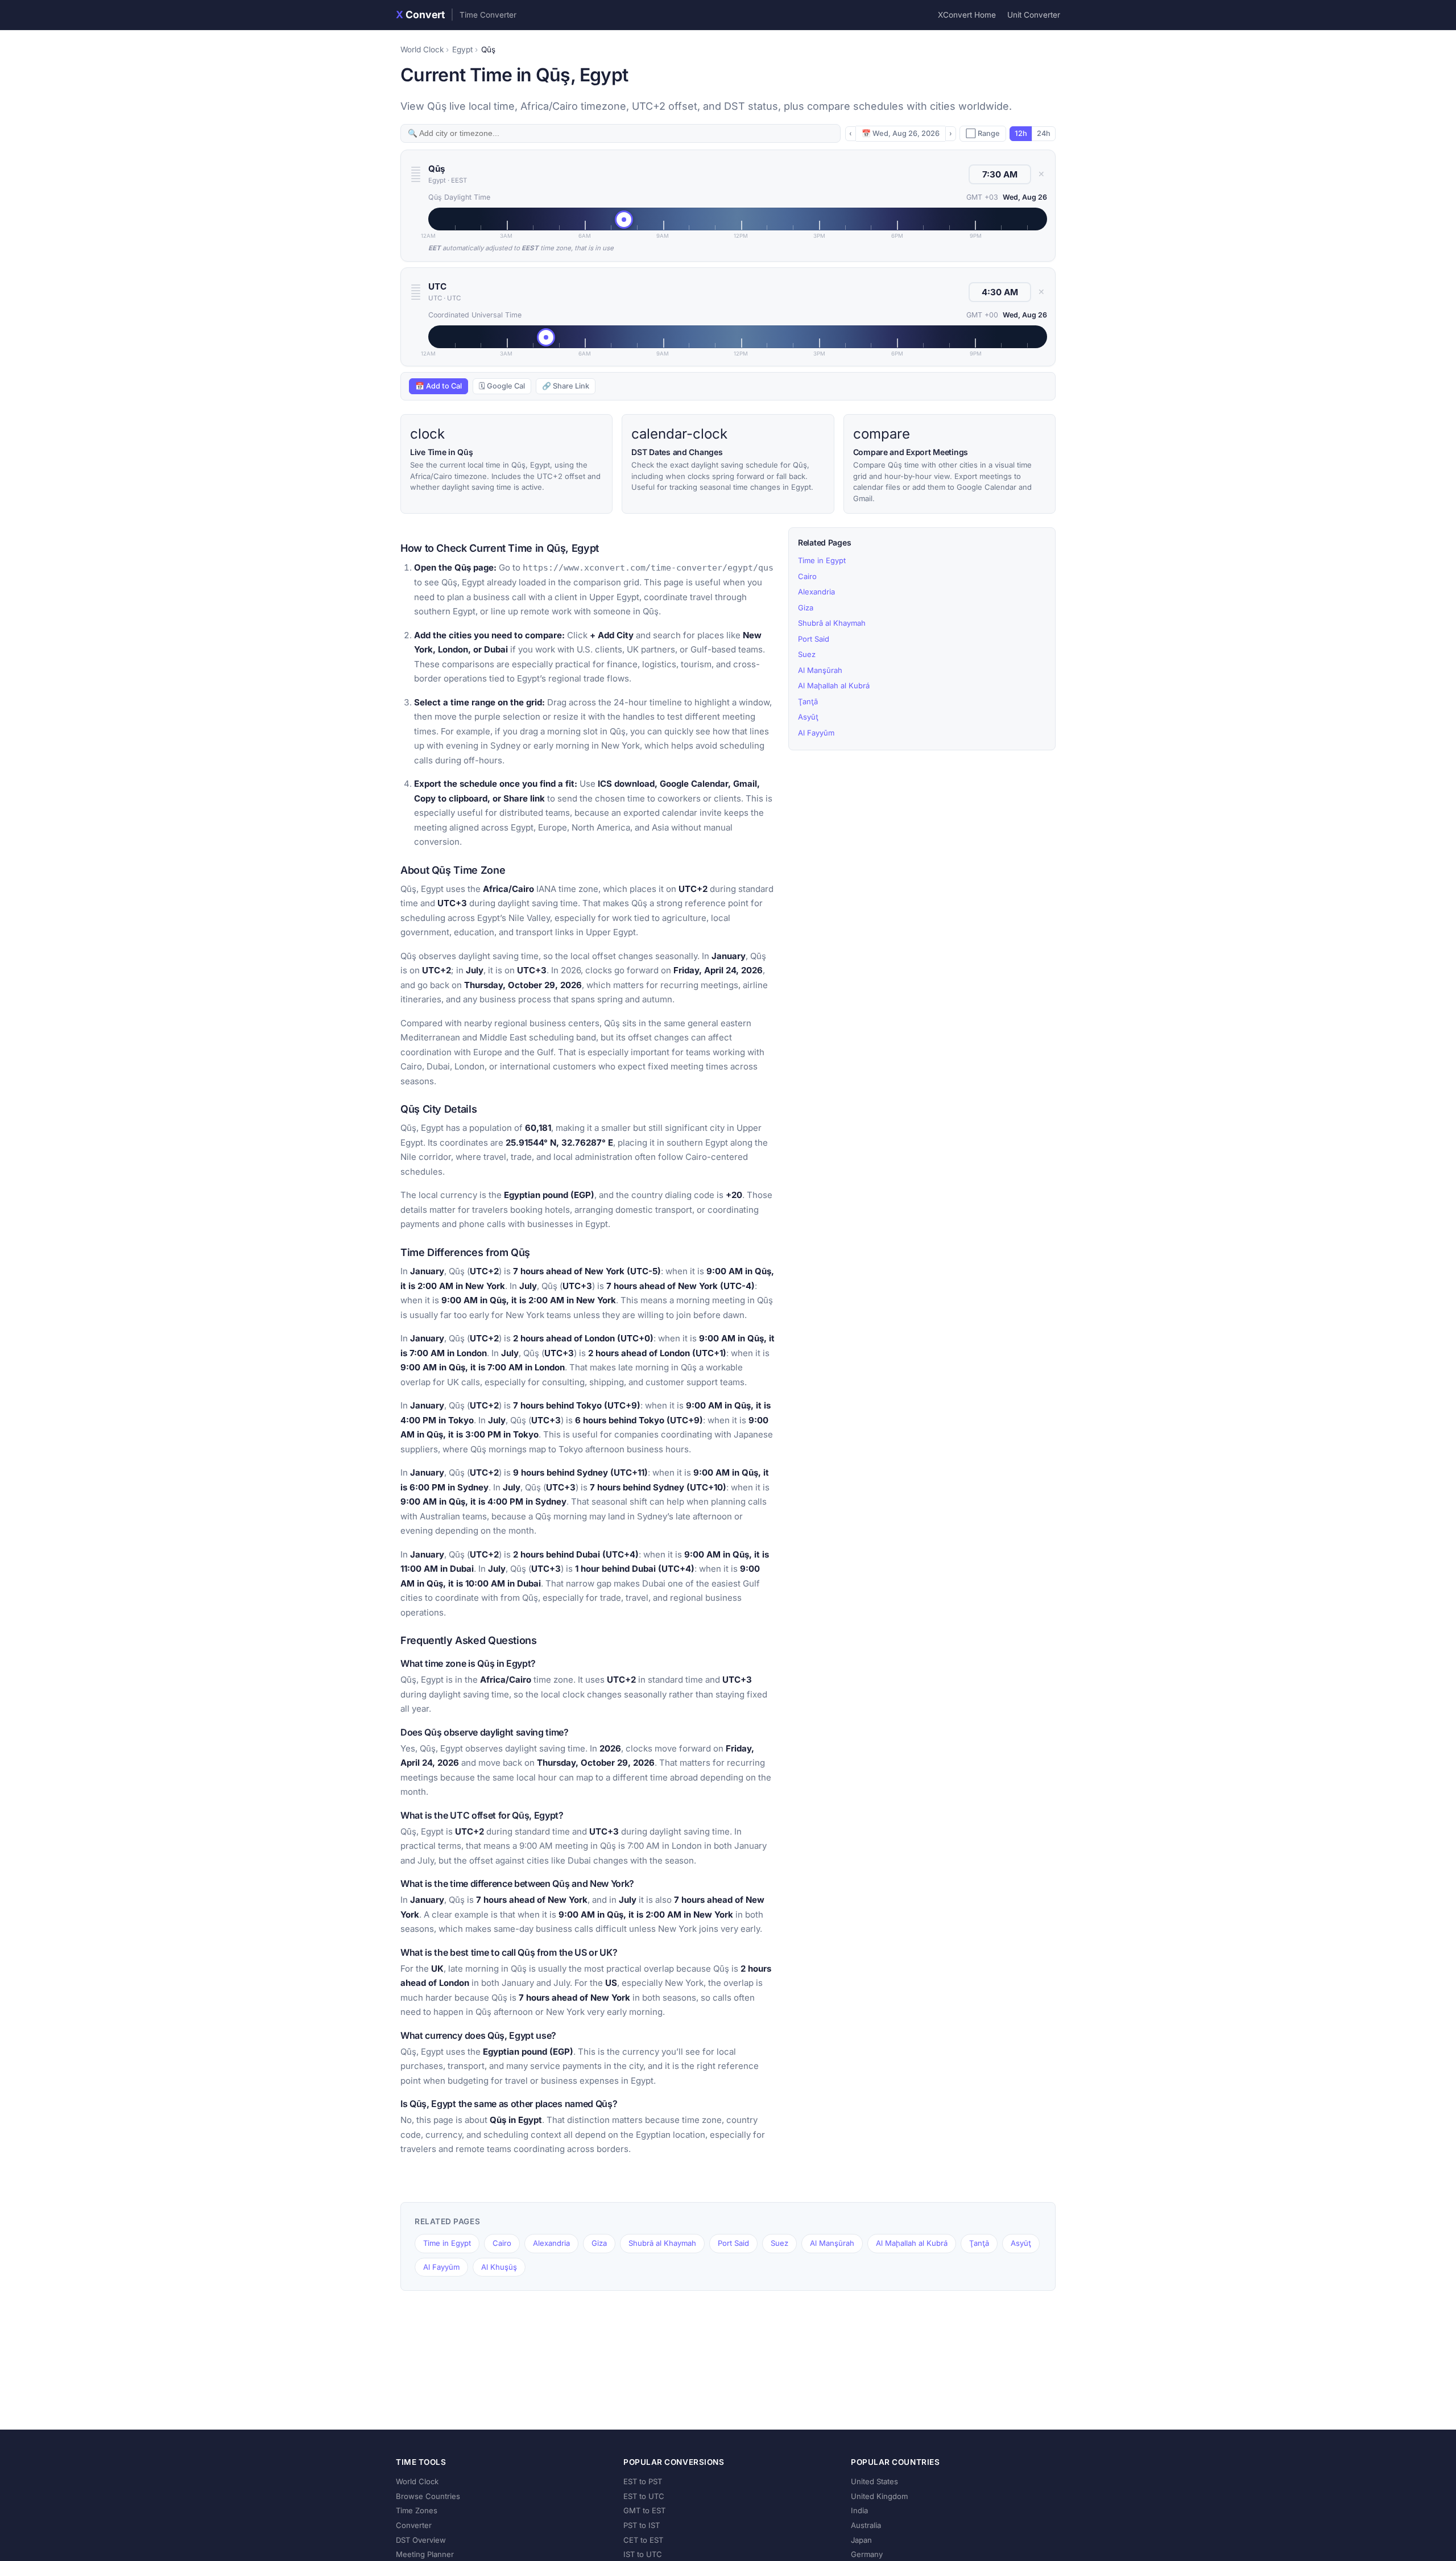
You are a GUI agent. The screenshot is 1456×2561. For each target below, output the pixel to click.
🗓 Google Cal (502, 386)
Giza (806, 608)
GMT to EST (644, 2510)
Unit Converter (1034, 15)
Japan (861, 2540)
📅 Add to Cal (439, 386)
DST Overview (421, 2540)
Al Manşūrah (820, 670)
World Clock (422, 49)
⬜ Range (983, 133)
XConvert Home (967, 15)
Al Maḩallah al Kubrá (834, 685)
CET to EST (643, 2540)
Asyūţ (808, 717)
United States (874, 2481)
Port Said (814, 639)
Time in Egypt (822, 560)
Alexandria (816, 592)
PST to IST (642, 2525)
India (859, 2510)
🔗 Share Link (566, 386)
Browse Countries (428, 2496)
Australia (866, 2525)
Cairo (807, 576)
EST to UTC (644, 2496)
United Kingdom (879, 2496)
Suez (807, 654)
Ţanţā (808, 701)
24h (1044, 133)
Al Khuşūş (499, 2267)
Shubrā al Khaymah (832, 623)
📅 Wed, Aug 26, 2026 (901, 133)
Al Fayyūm (816, 733)
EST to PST (643, 2481)
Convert (456, 15)
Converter (414, 2525)
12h (1021, 133)
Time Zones (417, 2510)
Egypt (462, 49)
